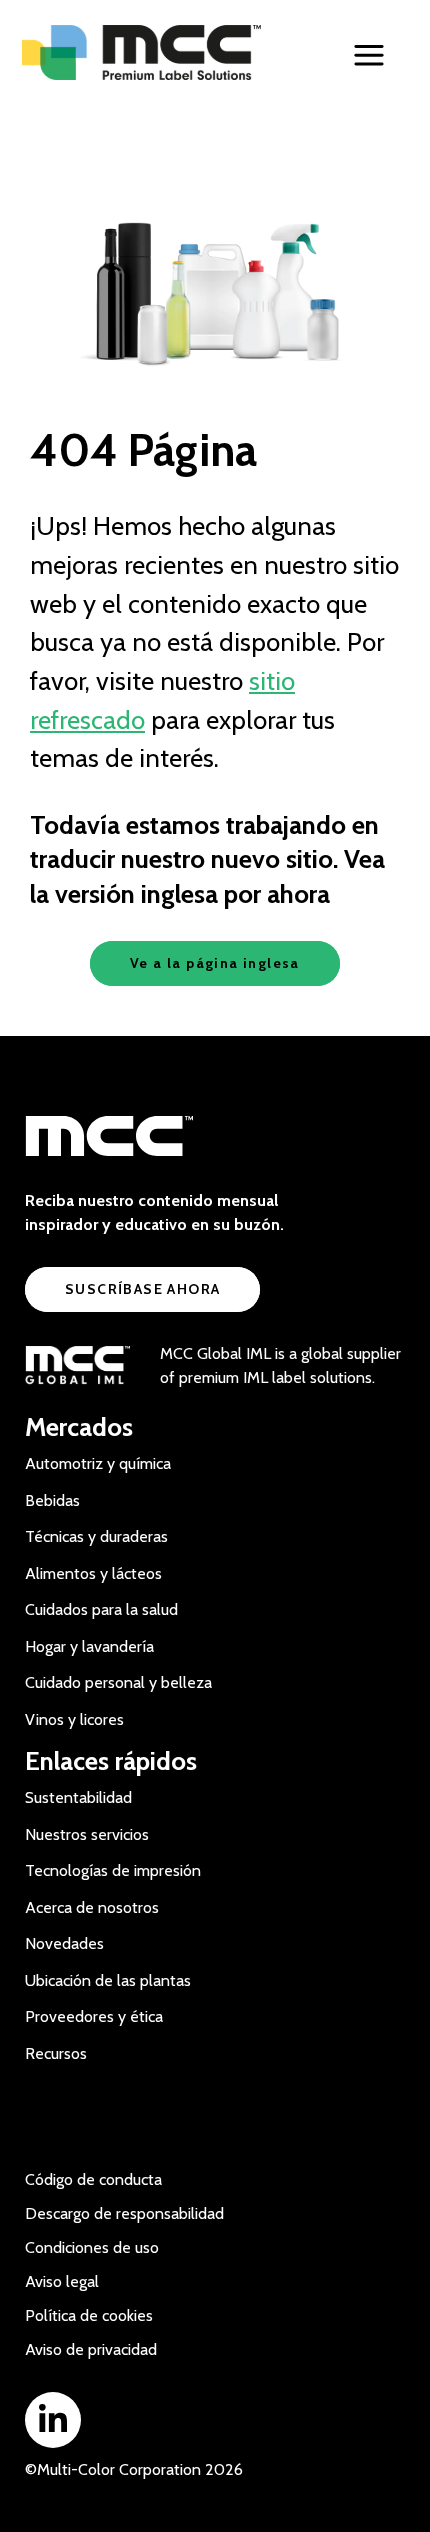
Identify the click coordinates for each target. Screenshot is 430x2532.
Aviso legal (62, 2281)
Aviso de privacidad (91, 2349)
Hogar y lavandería (89, 1646)
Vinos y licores (74, 1719)
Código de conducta (93, 2179)
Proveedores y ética (94, 2016)
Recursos (56, 2053)
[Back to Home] (149, 52)
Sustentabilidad (78, 1797)
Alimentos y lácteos (93, 1573)
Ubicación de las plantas (108, 1980)
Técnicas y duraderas (96, 1536)
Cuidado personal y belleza (118, 1682)
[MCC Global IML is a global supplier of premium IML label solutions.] (77, 1366)
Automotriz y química (98, 1463)
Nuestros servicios (87, 1834)
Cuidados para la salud (101, 1609)
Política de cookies (89, 2315)
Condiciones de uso (92, 2247)
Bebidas (52, 1500)
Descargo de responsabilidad (124, 2213)
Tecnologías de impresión (113, 1870)
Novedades (64, 1943)
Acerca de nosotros (92, 1907)
